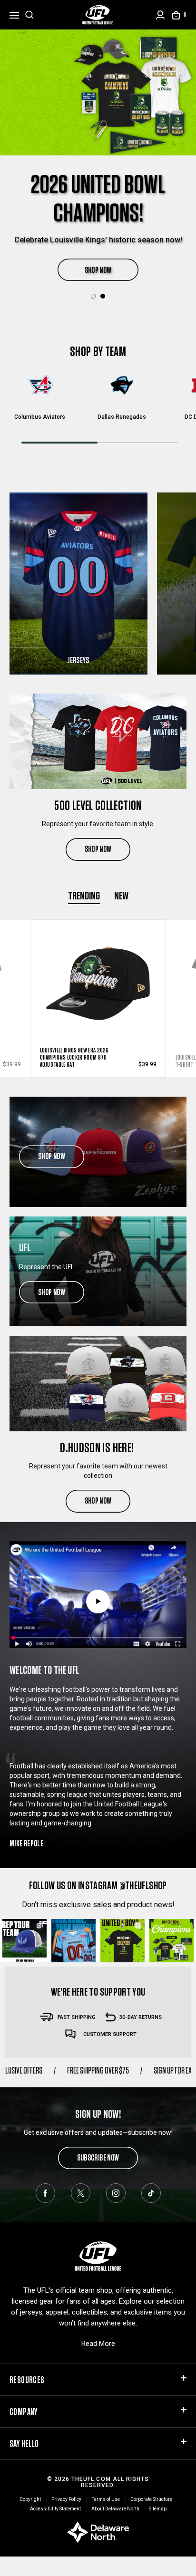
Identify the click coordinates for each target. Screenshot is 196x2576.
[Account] (160, 15)
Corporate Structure (151, 2499)
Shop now (52, 1156)
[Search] (29, 15)
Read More (98, 2344)
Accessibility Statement (55, 2509)
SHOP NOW (98, 241)
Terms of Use (106, 2499)
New (121, 895)
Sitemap (158, 2509)
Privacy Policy (66, 2499)
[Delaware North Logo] (98, 2532)
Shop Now (98, 849)
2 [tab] (103, 296)
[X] (81, 2193)
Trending (84, 895)
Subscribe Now (98, 2157)
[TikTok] (151, 2193)
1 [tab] (93, 296)
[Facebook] (45, 2193)
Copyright (30, 2499)
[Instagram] (116, 2193)
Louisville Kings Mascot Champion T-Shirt (80, 1061)
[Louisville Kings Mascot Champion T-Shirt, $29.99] (98, 980)
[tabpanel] (98, 146)
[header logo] (98, 2256)
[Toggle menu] (14, 14)
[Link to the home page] (98, 15)
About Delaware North (115, 2509)
